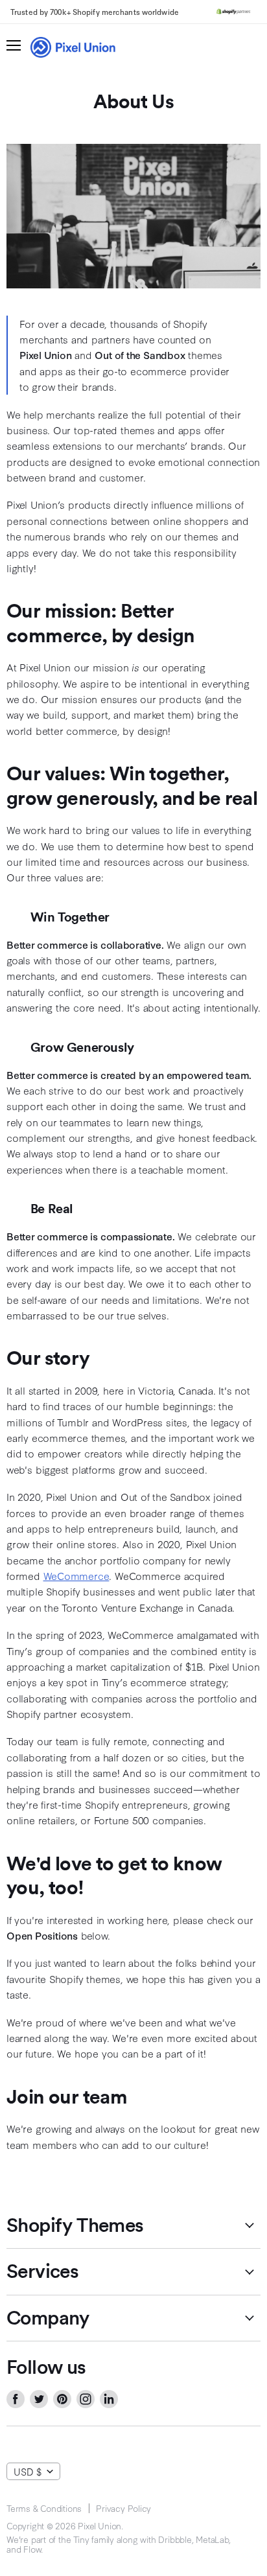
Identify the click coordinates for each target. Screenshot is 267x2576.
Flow (32, 2549)
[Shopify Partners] (233, 12)
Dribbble (175, 2539)
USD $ (28, 2471)
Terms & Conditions (44, 2508)
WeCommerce (76, 1575)
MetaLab (212, 2539)
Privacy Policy (123, 2508)
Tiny (81, 2539)
